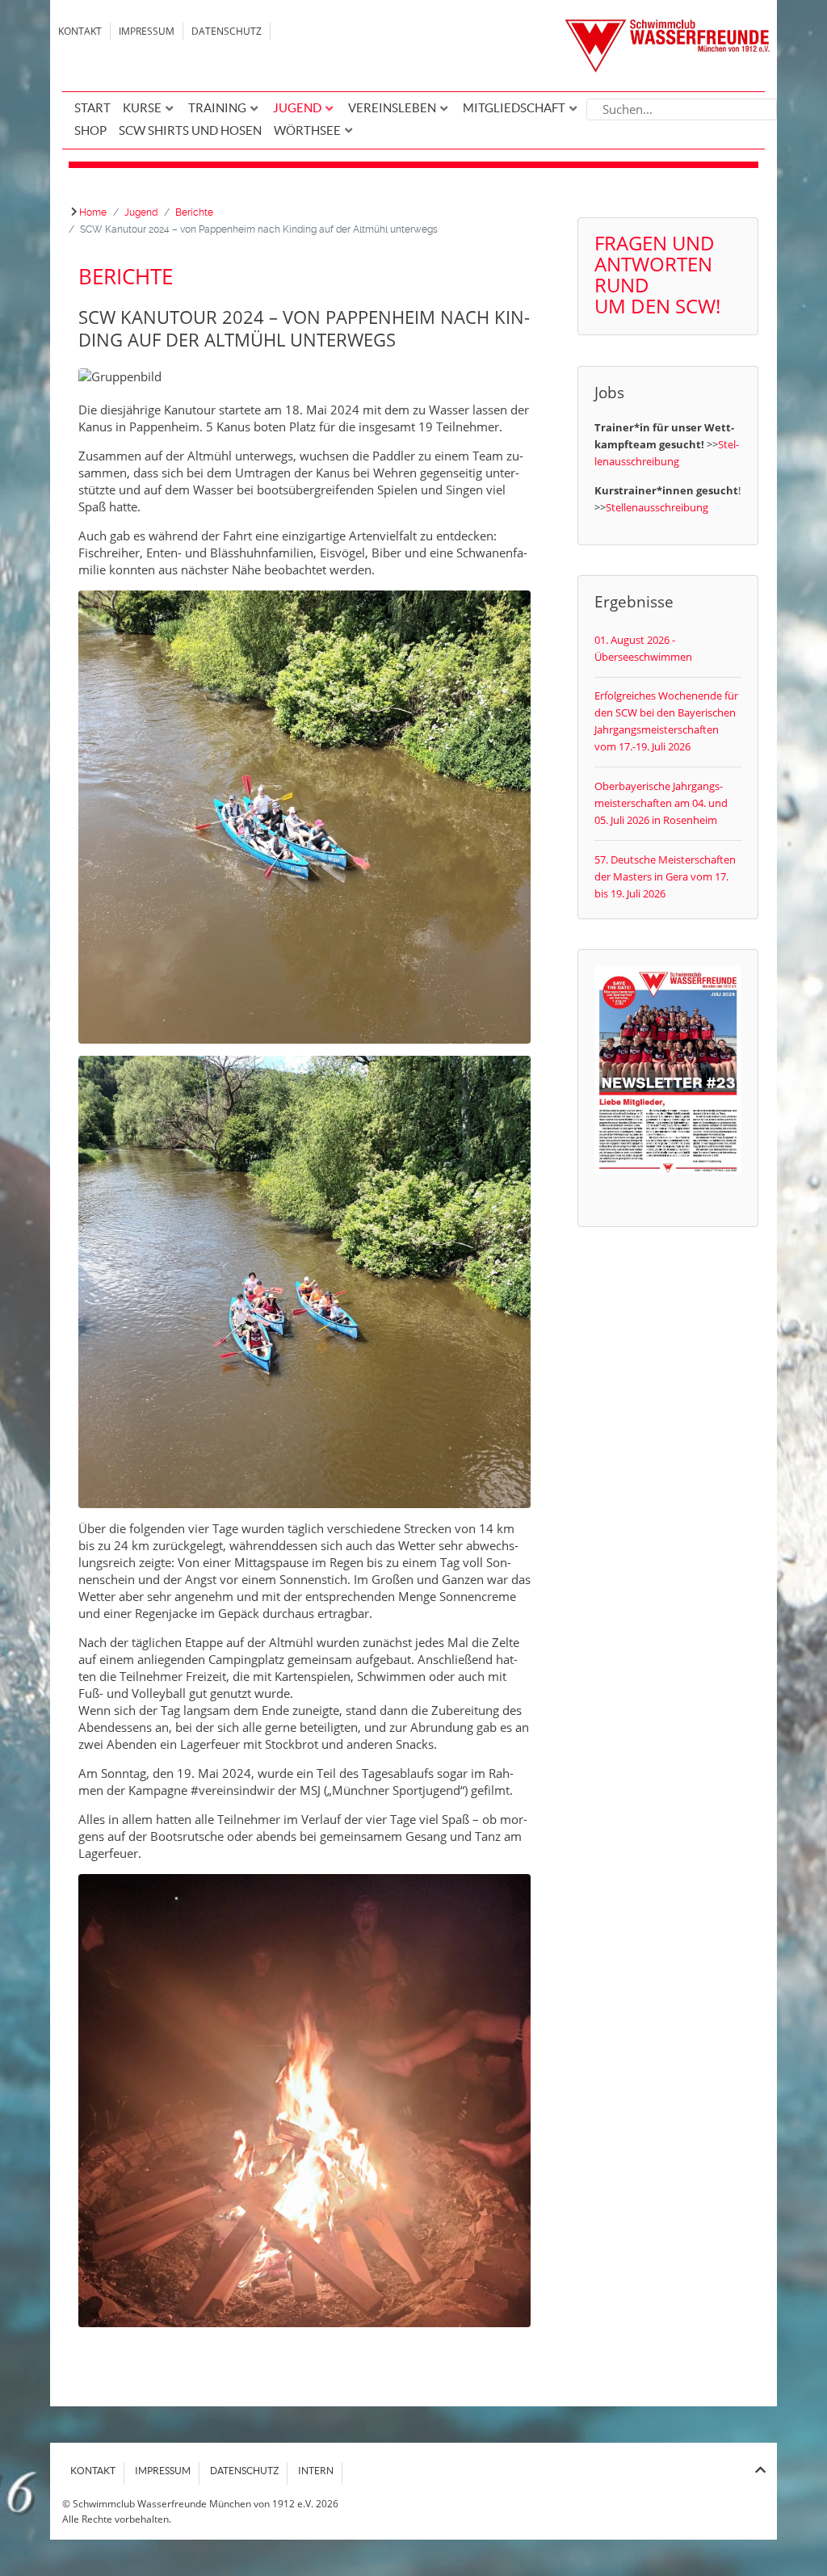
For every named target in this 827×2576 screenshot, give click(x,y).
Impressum (147, 31)
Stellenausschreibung (657, 507)
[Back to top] (760, 2470)
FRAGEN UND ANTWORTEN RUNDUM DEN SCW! (657, 274)
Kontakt (80, 31)
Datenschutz (227, 31)
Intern (316, 2471)
